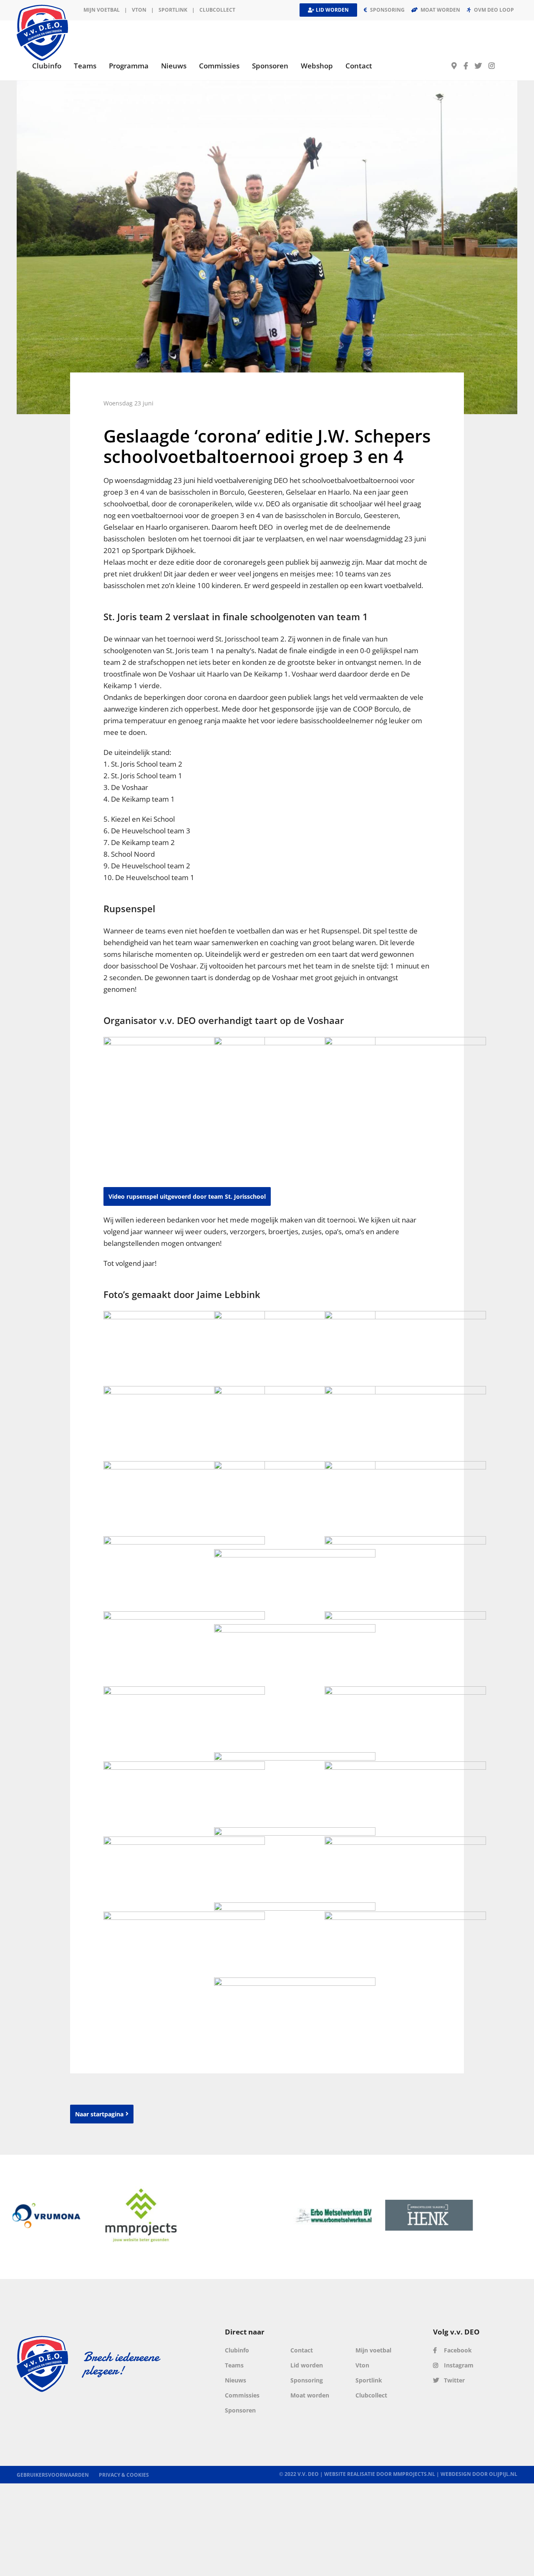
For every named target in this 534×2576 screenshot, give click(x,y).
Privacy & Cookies (124, 2475)
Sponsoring (307, 2380)
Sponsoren (240, 2410)
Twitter (453, 2380)
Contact (302, 2350)
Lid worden (307, 2365)
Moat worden (310, 2395)
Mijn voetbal (102, 10)
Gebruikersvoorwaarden (53, 2475)
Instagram (458, 2365)
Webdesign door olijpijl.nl (479, 2474)
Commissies (242, 2395)
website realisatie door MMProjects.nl (380, 2474)
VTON (139, 10)
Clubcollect (217, 10)
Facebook (457, 2350)
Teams (234, 2365)
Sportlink (173, 10)
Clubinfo (237, 2350)
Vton (362, 2365)
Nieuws (236, 2380)
